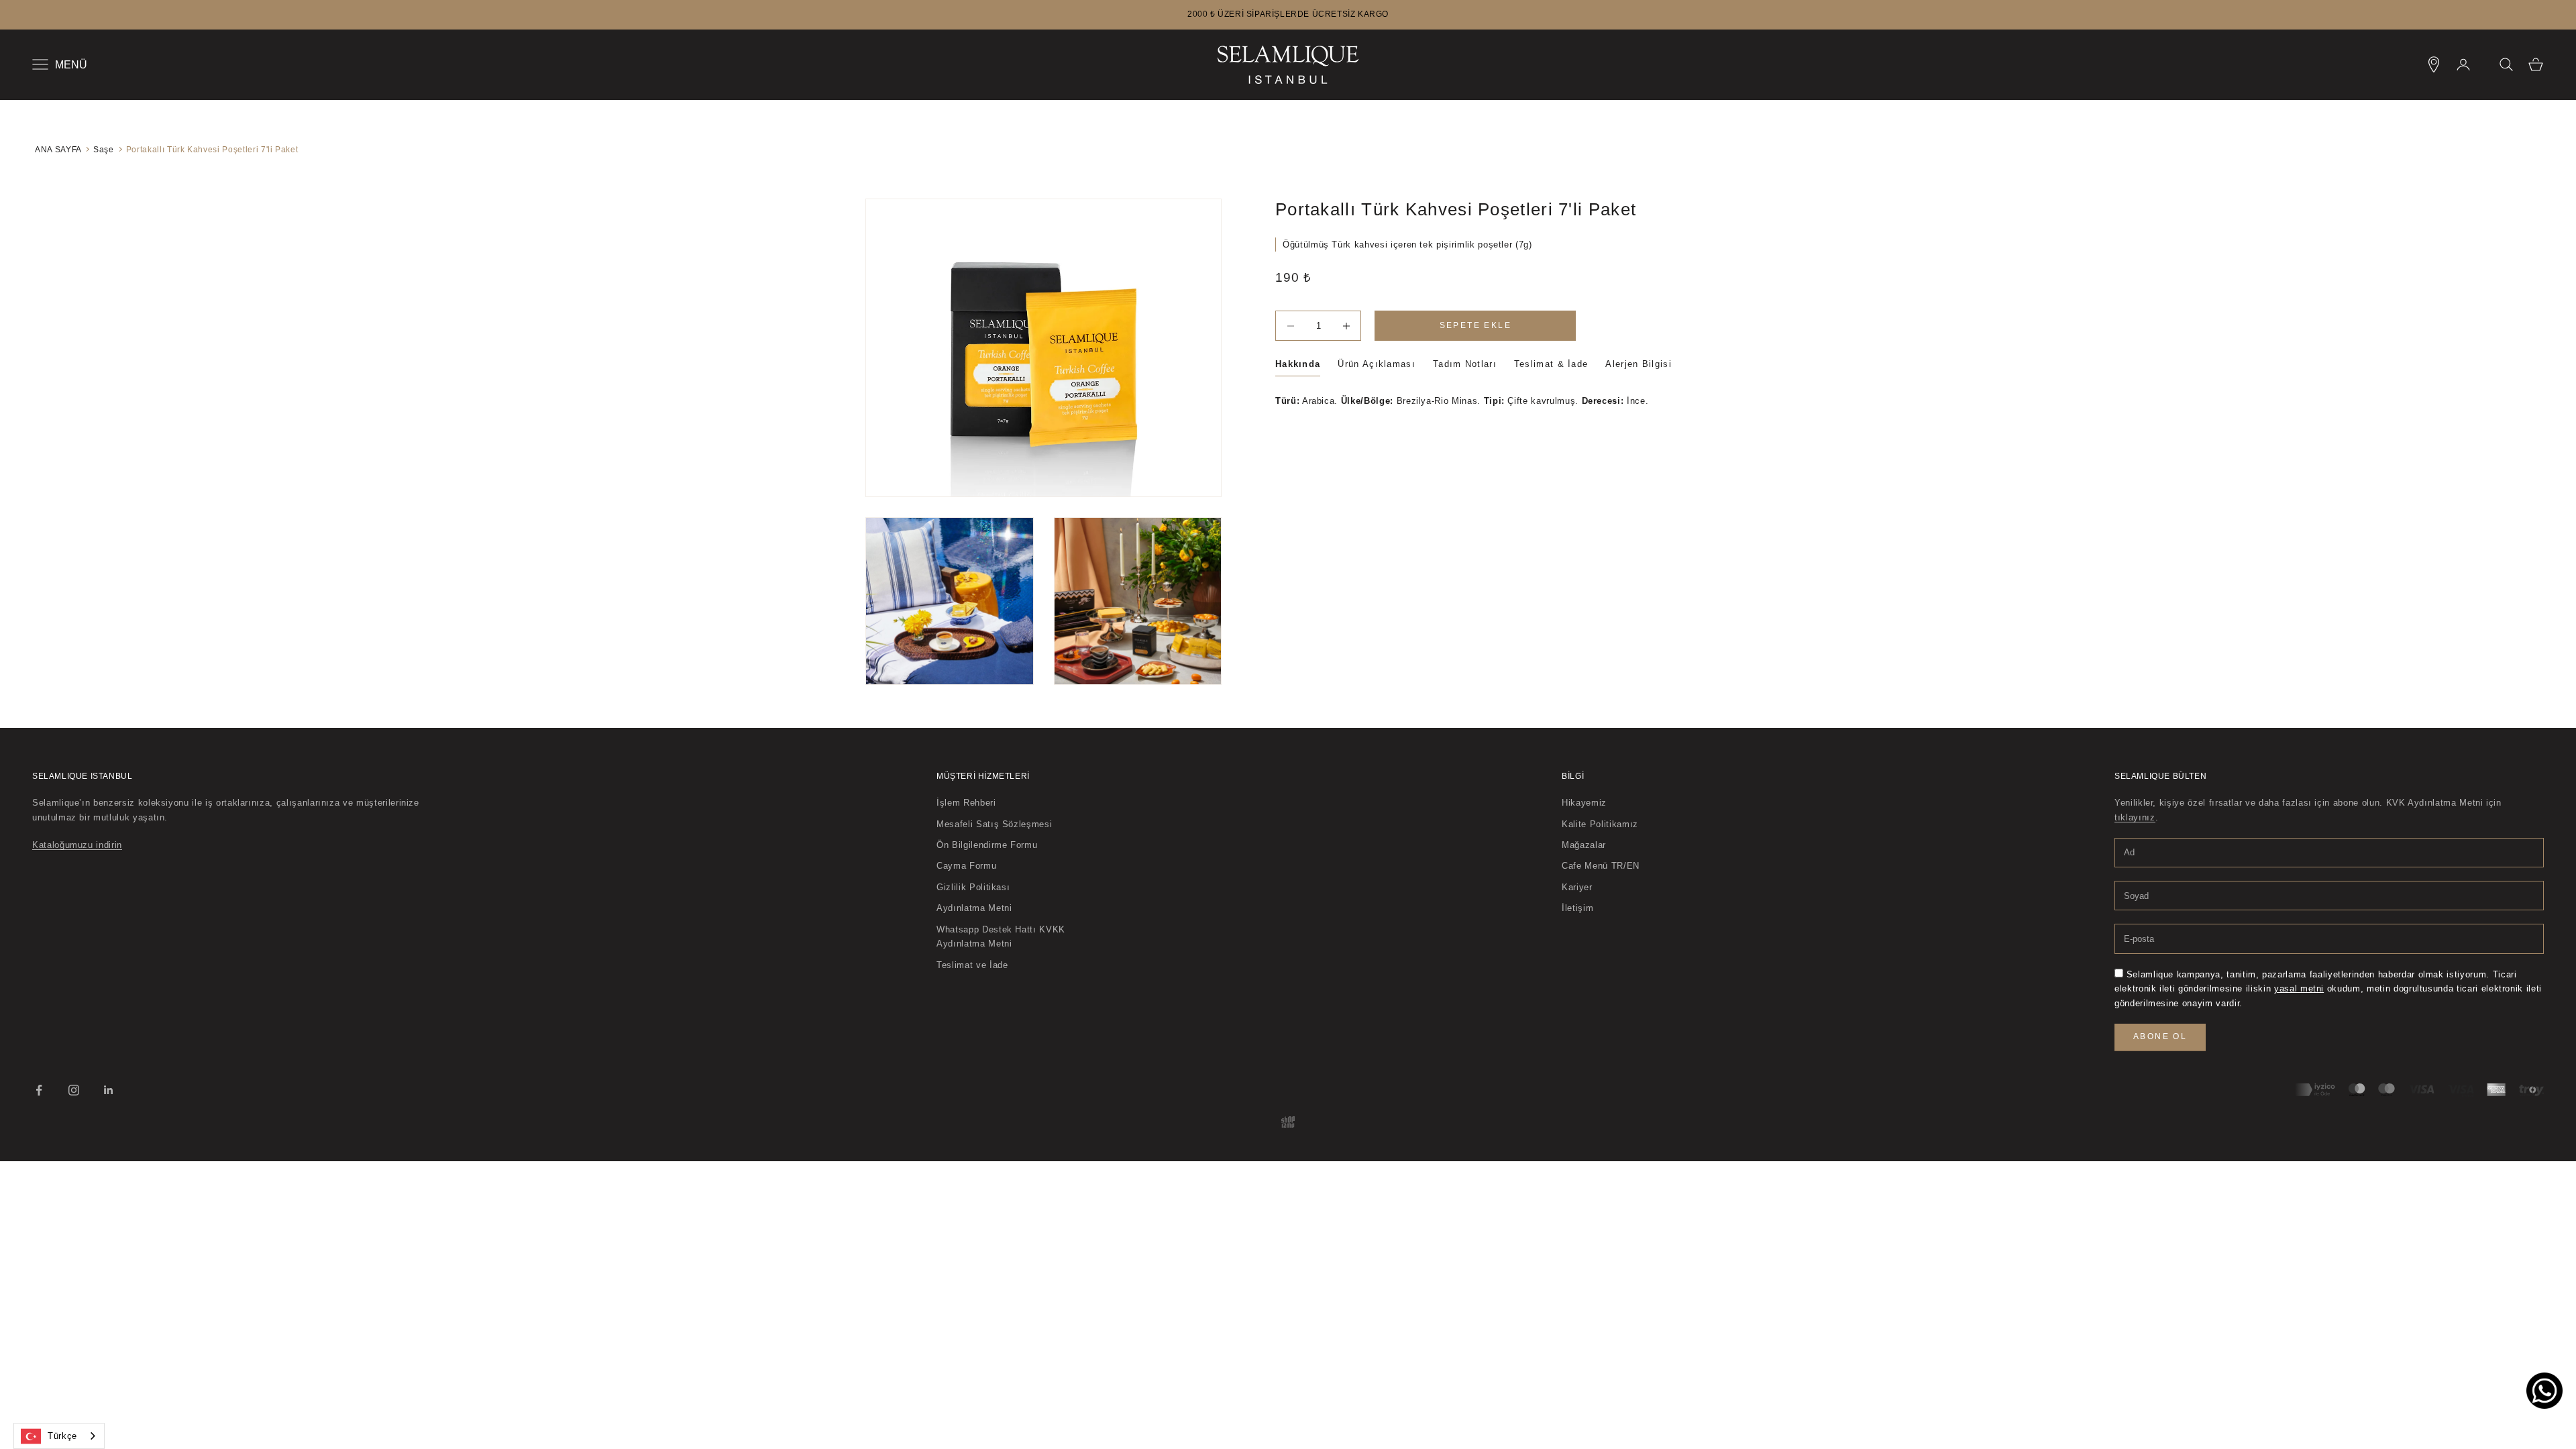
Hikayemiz (1584, 803)
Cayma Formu (966, 866)
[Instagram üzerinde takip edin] (74, 1090)
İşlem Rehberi (966, 803)
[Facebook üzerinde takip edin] (39, 1090)
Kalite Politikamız (1600, 824)
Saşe (104, 149)
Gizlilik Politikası (973, 887)
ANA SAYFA (58, 149)
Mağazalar (1584, 845)
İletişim (1577, 908)
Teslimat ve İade (972, 965)
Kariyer (1577, 887)
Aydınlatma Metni (974, 908)
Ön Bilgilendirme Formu (987, 845)
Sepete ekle (1475, 325)
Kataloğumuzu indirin (77, 845)
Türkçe (62, 1436)
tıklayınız (2135, 817)
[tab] (1298, 367)
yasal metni (2299, 988)
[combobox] (59, 1436)
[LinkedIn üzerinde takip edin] (109, 1090)
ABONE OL (2160, 1036)
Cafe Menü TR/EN (1601, 866)
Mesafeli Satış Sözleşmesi (994, 824)
